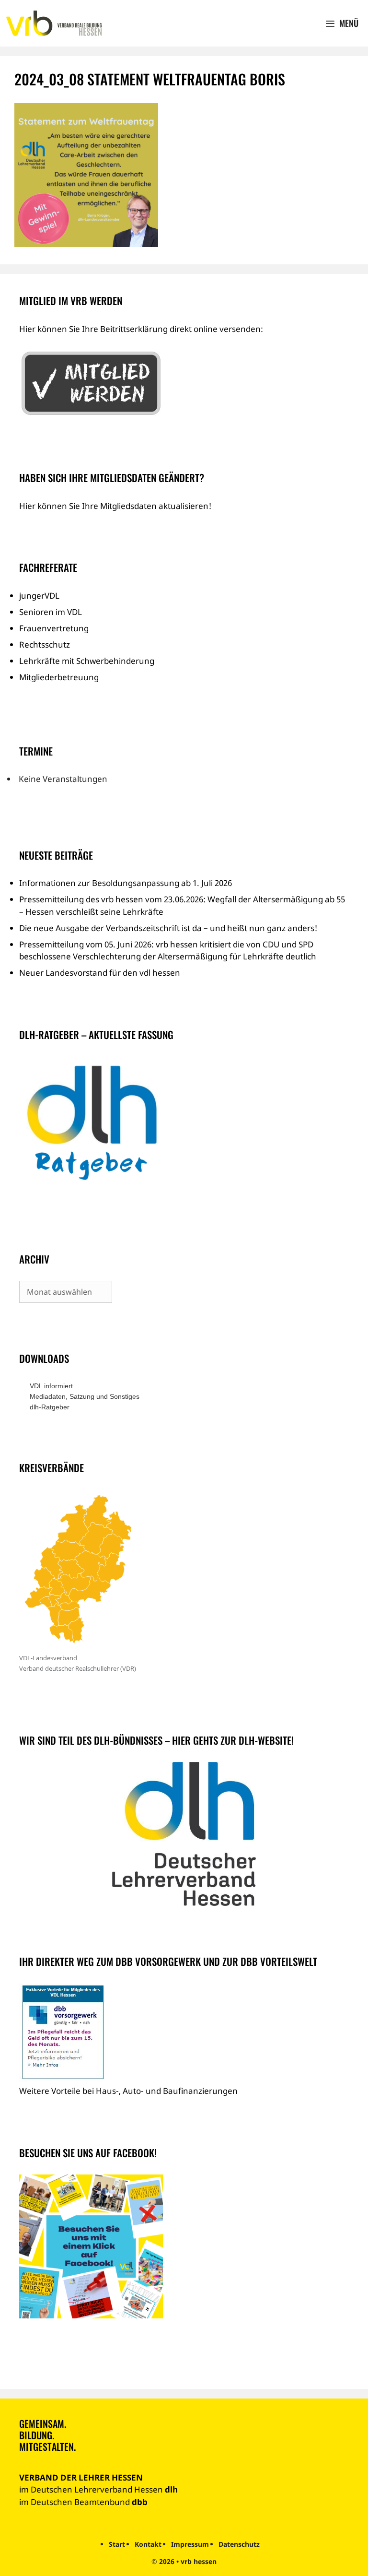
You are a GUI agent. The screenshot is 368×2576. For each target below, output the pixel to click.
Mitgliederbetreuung (59, 677)
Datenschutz (239, 2544)
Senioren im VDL (51, 612)
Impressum (190, 2544)
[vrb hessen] (53, 24)
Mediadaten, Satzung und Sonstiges (85, 1396)
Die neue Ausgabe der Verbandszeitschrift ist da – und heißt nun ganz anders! (168, 928)
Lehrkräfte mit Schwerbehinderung (87, 661)
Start (117, 2544)
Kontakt (148, 2544)
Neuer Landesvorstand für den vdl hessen (100, 973)
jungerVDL (39, 596)
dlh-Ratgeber (50, 1407)
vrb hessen (199, 2561)
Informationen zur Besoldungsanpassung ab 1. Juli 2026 (126, 883)
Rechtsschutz (45, 644)
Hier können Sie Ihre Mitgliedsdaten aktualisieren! (115, 506)
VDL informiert (51, 1386)
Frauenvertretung (54, 628)
